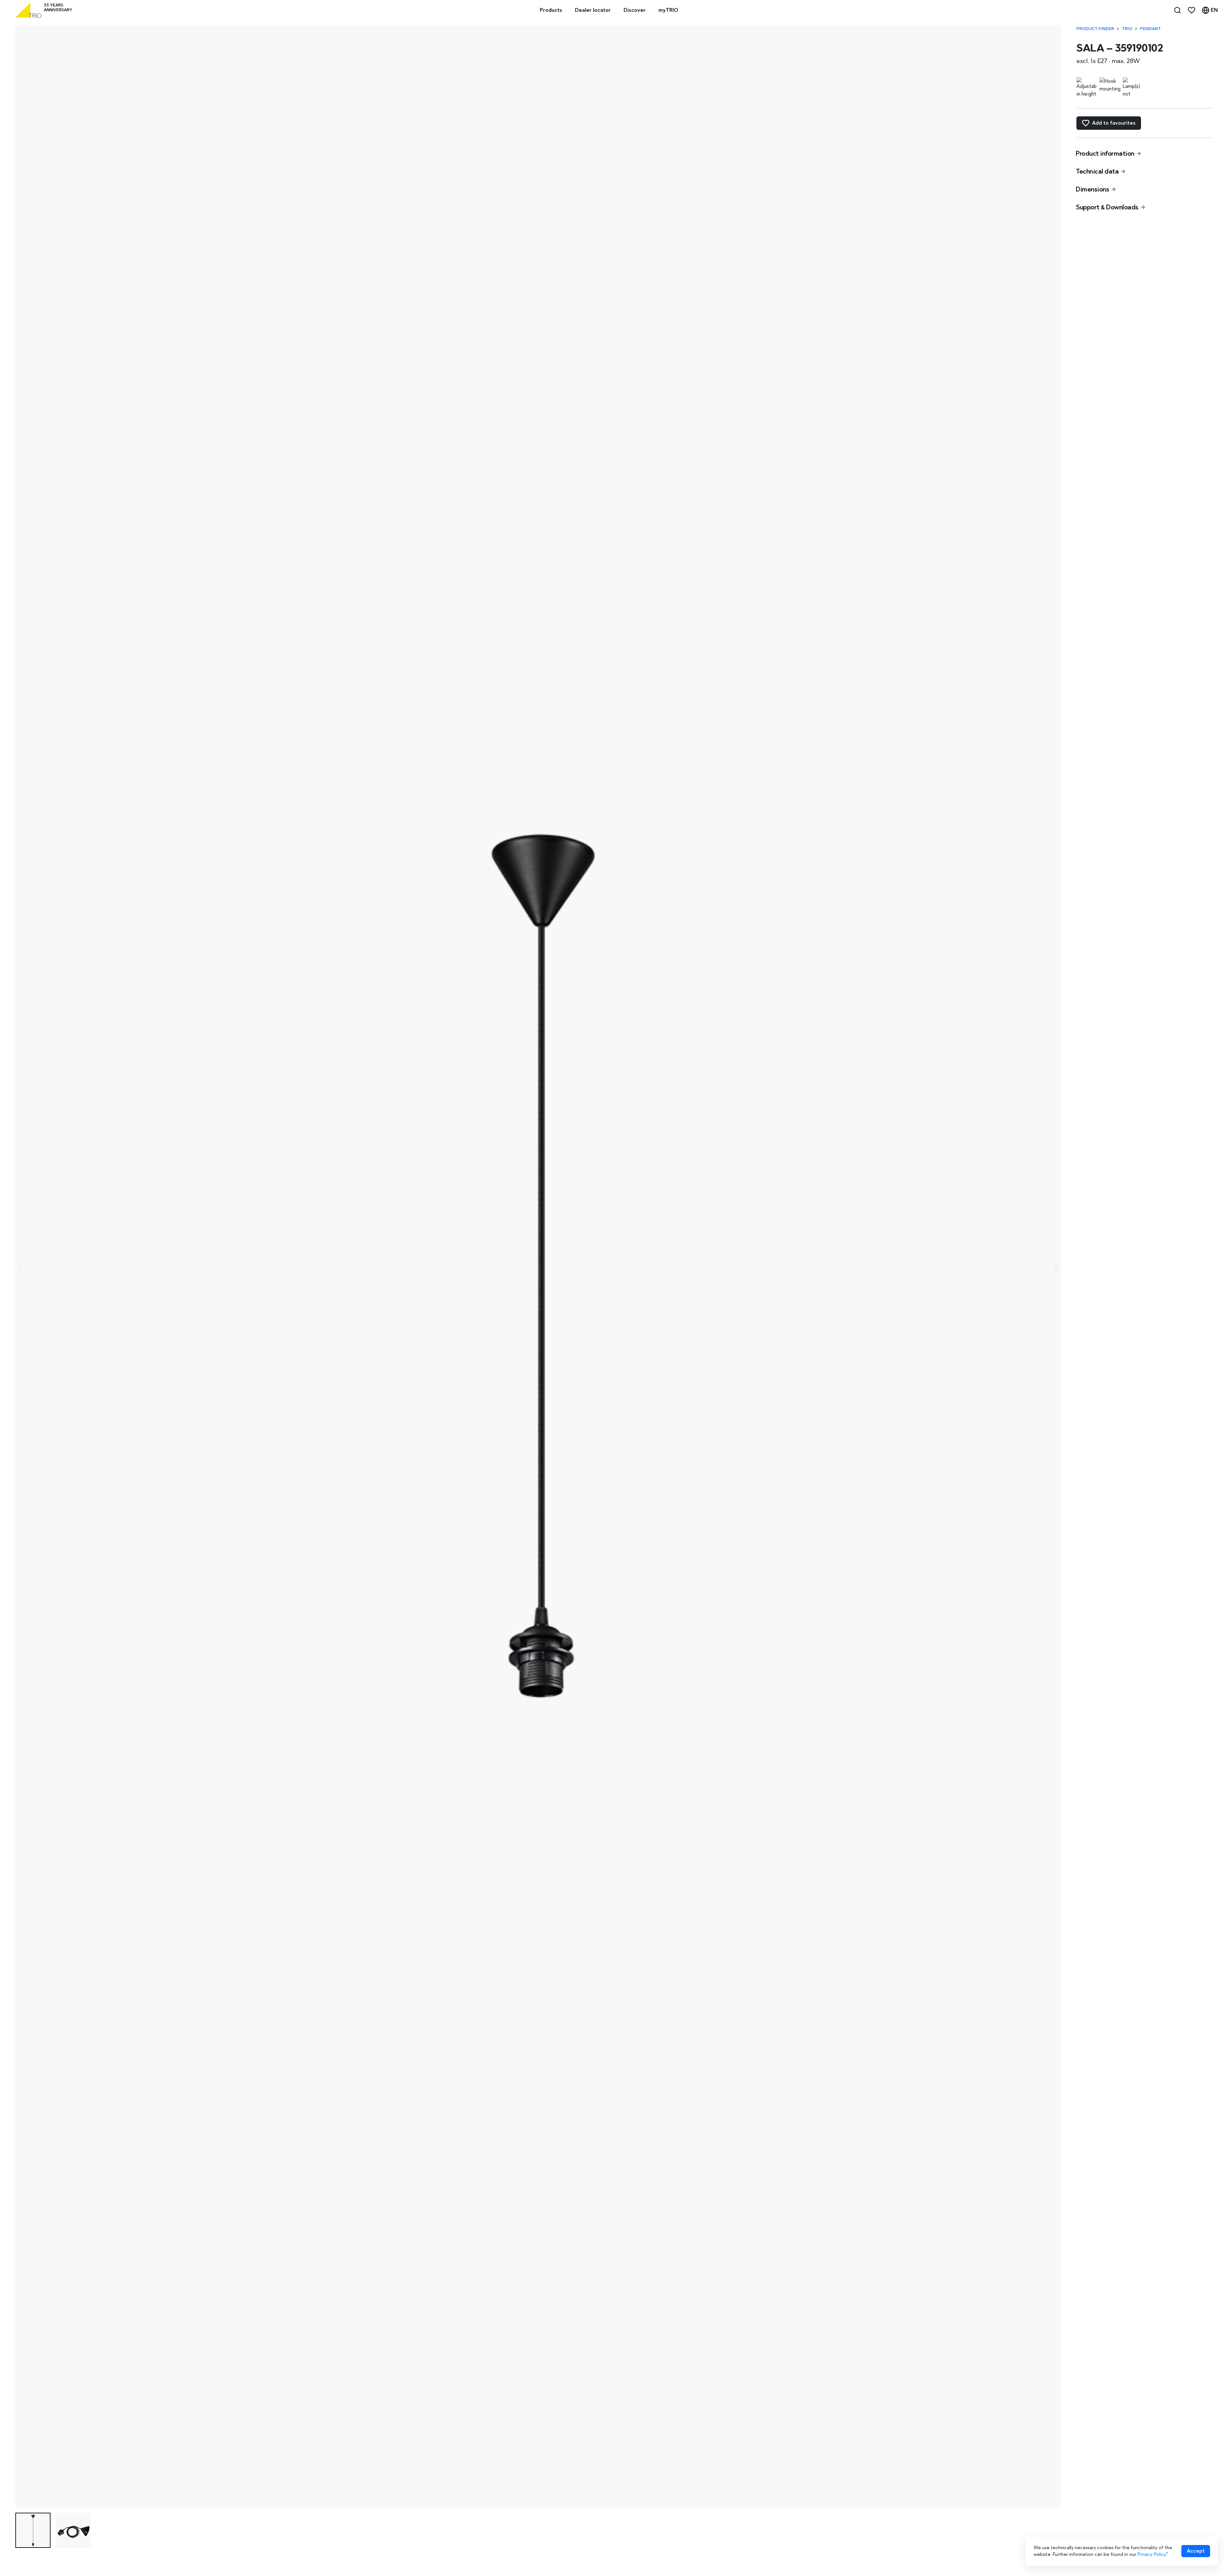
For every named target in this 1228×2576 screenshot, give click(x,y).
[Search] (1177, 10)
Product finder (1095, 29)
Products (551, 10)
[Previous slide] (20, 1267)
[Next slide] (1056, 1267)
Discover (635, 10)
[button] (33, 2530)
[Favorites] (1192, 10)
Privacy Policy (1152, 2554)
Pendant (1150, 29)
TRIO (1127, 29)
